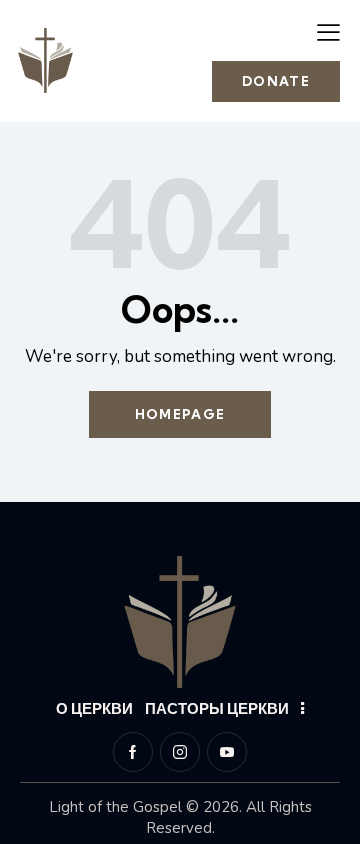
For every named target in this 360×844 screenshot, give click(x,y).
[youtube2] (227, 752)
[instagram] (180, 752)
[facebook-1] (133, 752)
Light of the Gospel (115, 807)
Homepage (180, 414)
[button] (328, 32)
